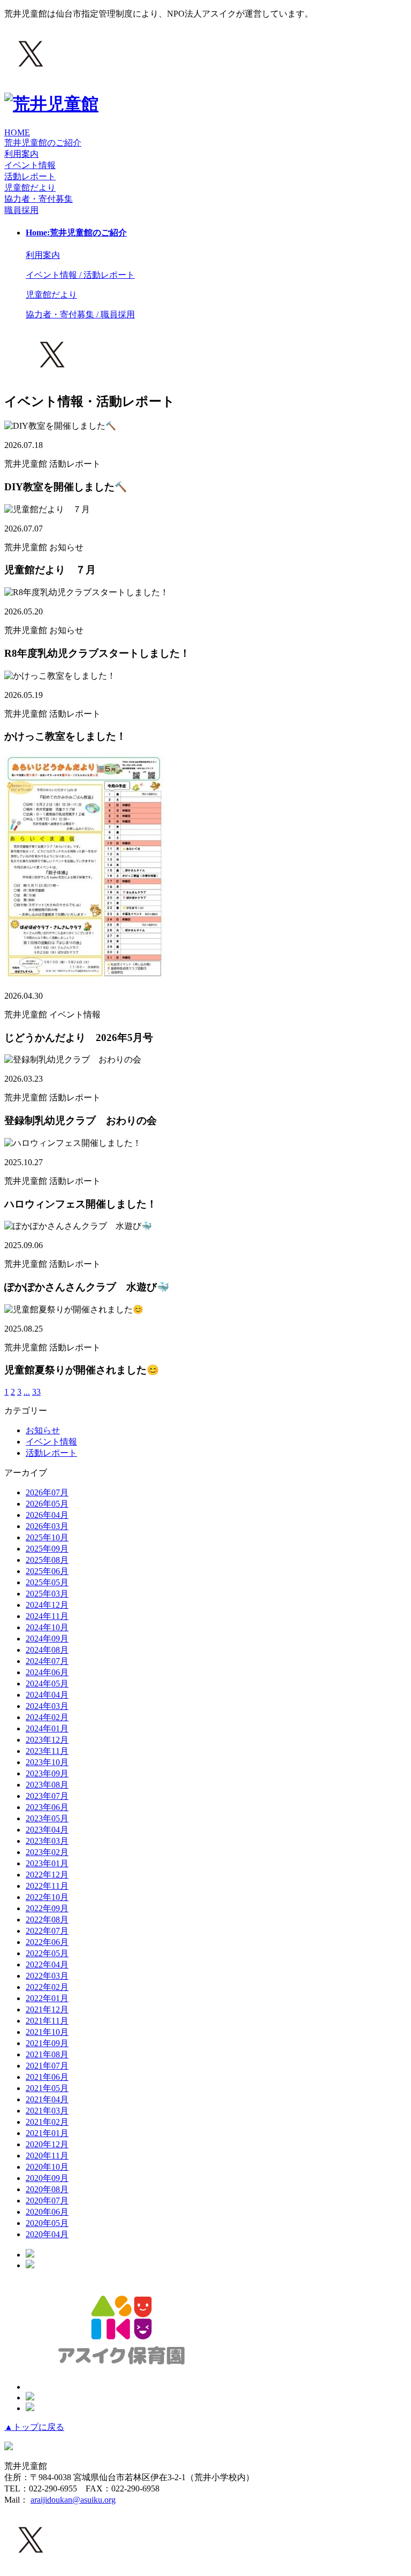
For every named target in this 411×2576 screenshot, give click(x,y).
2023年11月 (47, 1751)
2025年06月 (47, 1571)
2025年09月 (47, 1549)
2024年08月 (47, 1650)
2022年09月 (47, 1908)
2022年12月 (47, 1875)
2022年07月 (47, 1931)
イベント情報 (51, 1442)
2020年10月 (47, 2167)
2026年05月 (47, 1504)
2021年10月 (47, 2032)
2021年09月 (47, 2043)
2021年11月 (47, 2021)
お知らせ (43, 1430)
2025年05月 (47, 1582)
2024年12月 (47, 1605)
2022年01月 (47, 1998)
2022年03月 (47, 1976)
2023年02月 (47, 1852)
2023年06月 (47, 1807)
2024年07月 (47, 1661)
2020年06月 (47, 2212)
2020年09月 (47, 2178)
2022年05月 (47, 1953)
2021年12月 (47, 2009)
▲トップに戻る (34, 2427)
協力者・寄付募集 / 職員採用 (80, 314)
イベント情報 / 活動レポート (80, 275)
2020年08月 (47, 2189)
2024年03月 (47, 1706)
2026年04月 (47, 1515)
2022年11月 (47, 1886)
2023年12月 (47, 1740)
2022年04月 (47, 1965)
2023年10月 (47, 1762)
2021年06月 (47, 2077)
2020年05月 (47, 2223)
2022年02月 (47, 1987)
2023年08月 (47, 1785)
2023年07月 (47, 1796)
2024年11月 (47, 1616)
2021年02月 (47, 2122)
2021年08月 (47, 2054)
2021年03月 (47, 2111)
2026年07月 (47, 1492)
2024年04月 (47, 1695)
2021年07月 (47, 2066)
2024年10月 (47, 1627)
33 (36, 1392)
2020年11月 (47, 2156)
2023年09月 (47, 1773)
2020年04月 (47, 2234)
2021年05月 (47, 2088)
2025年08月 (47, 1560)
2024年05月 (47, 1684)
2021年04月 (47, 2099)
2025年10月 (47, 1537)
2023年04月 (47, 1830)
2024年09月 (47, 1639)
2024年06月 (47, 1672)
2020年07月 (47, 2201)
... (27, 1392)
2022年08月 (47, 1920)
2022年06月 (47, 1942)
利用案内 (21, 154)
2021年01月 (47, 2133)
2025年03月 (47, 1594)
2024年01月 (47, 1728)
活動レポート (51, 1453)
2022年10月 (47, 1897)
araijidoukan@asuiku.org (73, 2500)
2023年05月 (47, 1818)
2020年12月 (47, 2144)
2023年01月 (47, 1863)
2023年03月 (47, 1841)
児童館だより (30, 188)
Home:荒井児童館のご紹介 (76, 233)
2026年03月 (47, 1526)
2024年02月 (47, 1717)
